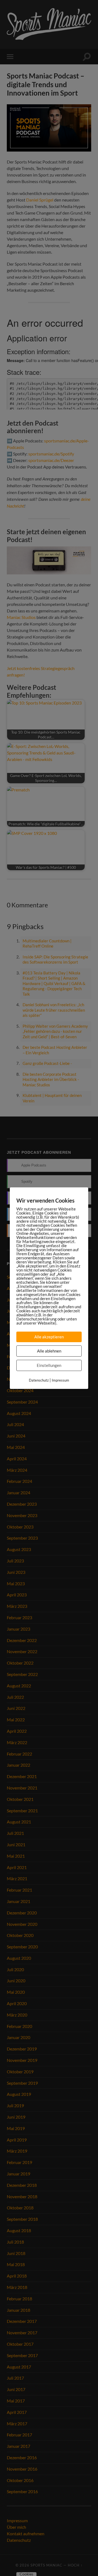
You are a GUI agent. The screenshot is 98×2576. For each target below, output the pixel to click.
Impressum (60, 1380)
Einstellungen (49, 1365)
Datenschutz (39, 1380)
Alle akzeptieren (49, 1337)
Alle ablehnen (49, 1351)
